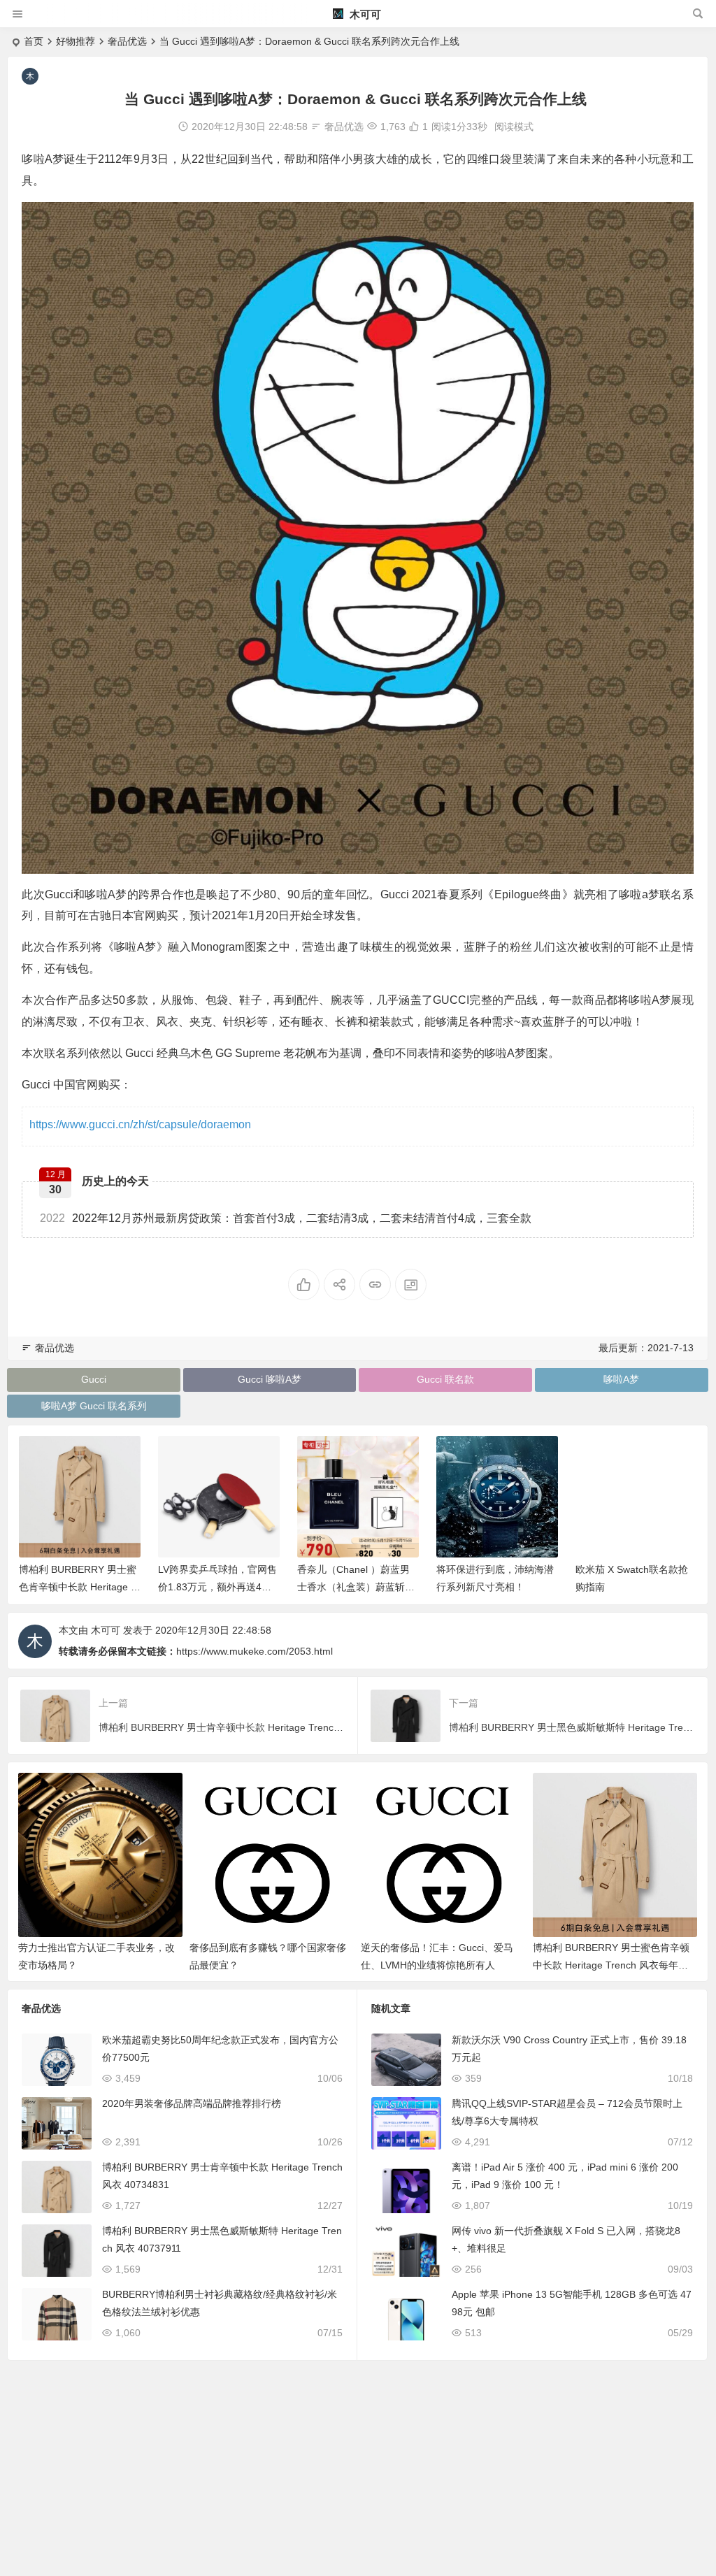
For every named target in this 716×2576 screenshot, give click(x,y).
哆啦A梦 (621, 1379)
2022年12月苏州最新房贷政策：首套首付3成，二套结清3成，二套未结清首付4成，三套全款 (286, 1218)
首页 (34, 41)
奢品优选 (127, 41)
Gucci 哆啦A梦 (270, 1379)
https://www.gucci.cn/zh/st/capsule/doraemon (140, 1124)
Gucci (94, 1379)
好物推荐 (76, 41)
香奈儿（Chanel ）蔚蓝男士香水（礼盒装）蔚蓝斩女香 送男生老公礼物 (356, 1587)
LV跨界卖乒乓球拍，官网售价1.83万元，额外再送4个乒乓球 (217, 1587)
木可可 (364, 14)
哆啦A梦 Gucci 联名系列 (94, 1406)
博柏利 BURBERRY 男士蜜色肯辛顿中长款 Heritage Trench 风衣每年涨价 (79, 1587)
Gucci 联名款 (445, 1379)
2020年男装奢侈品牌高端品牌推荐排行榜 (192, 2103)
